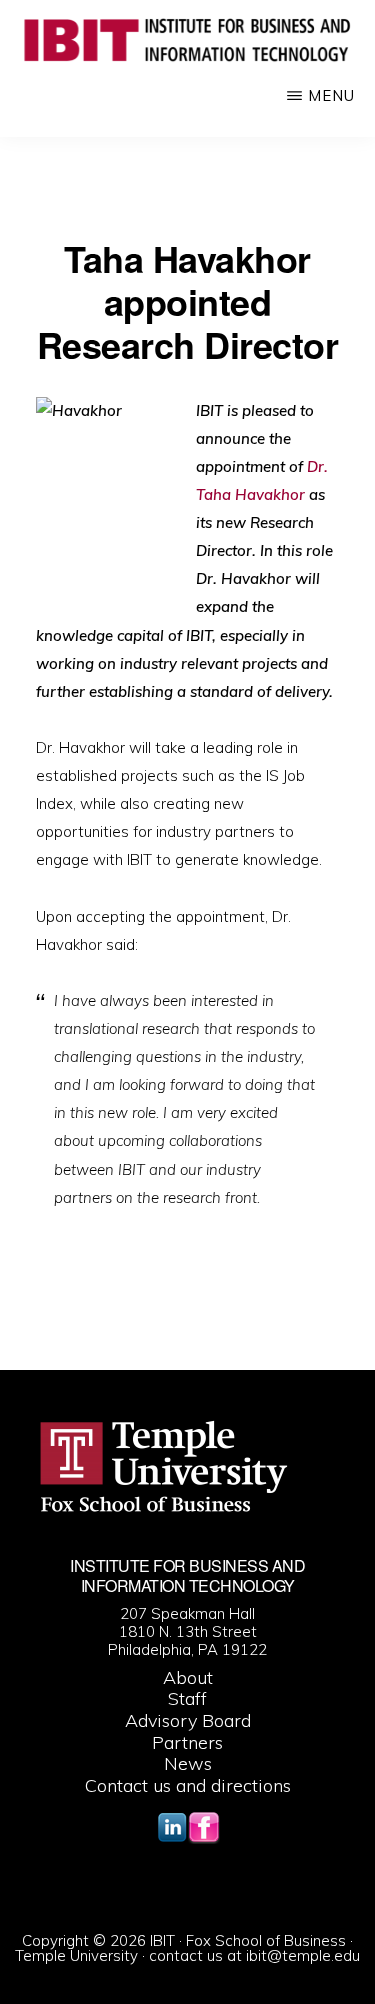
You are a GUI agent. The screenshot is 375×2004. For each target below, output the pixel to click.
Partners (187, 1742)
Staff (187, 1698)
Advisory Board (188, 1720)
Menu (331, 95)
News (188, 1763)
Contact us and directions (188, 1785)
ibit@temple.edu (303, 1955)
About (188, 1677)
